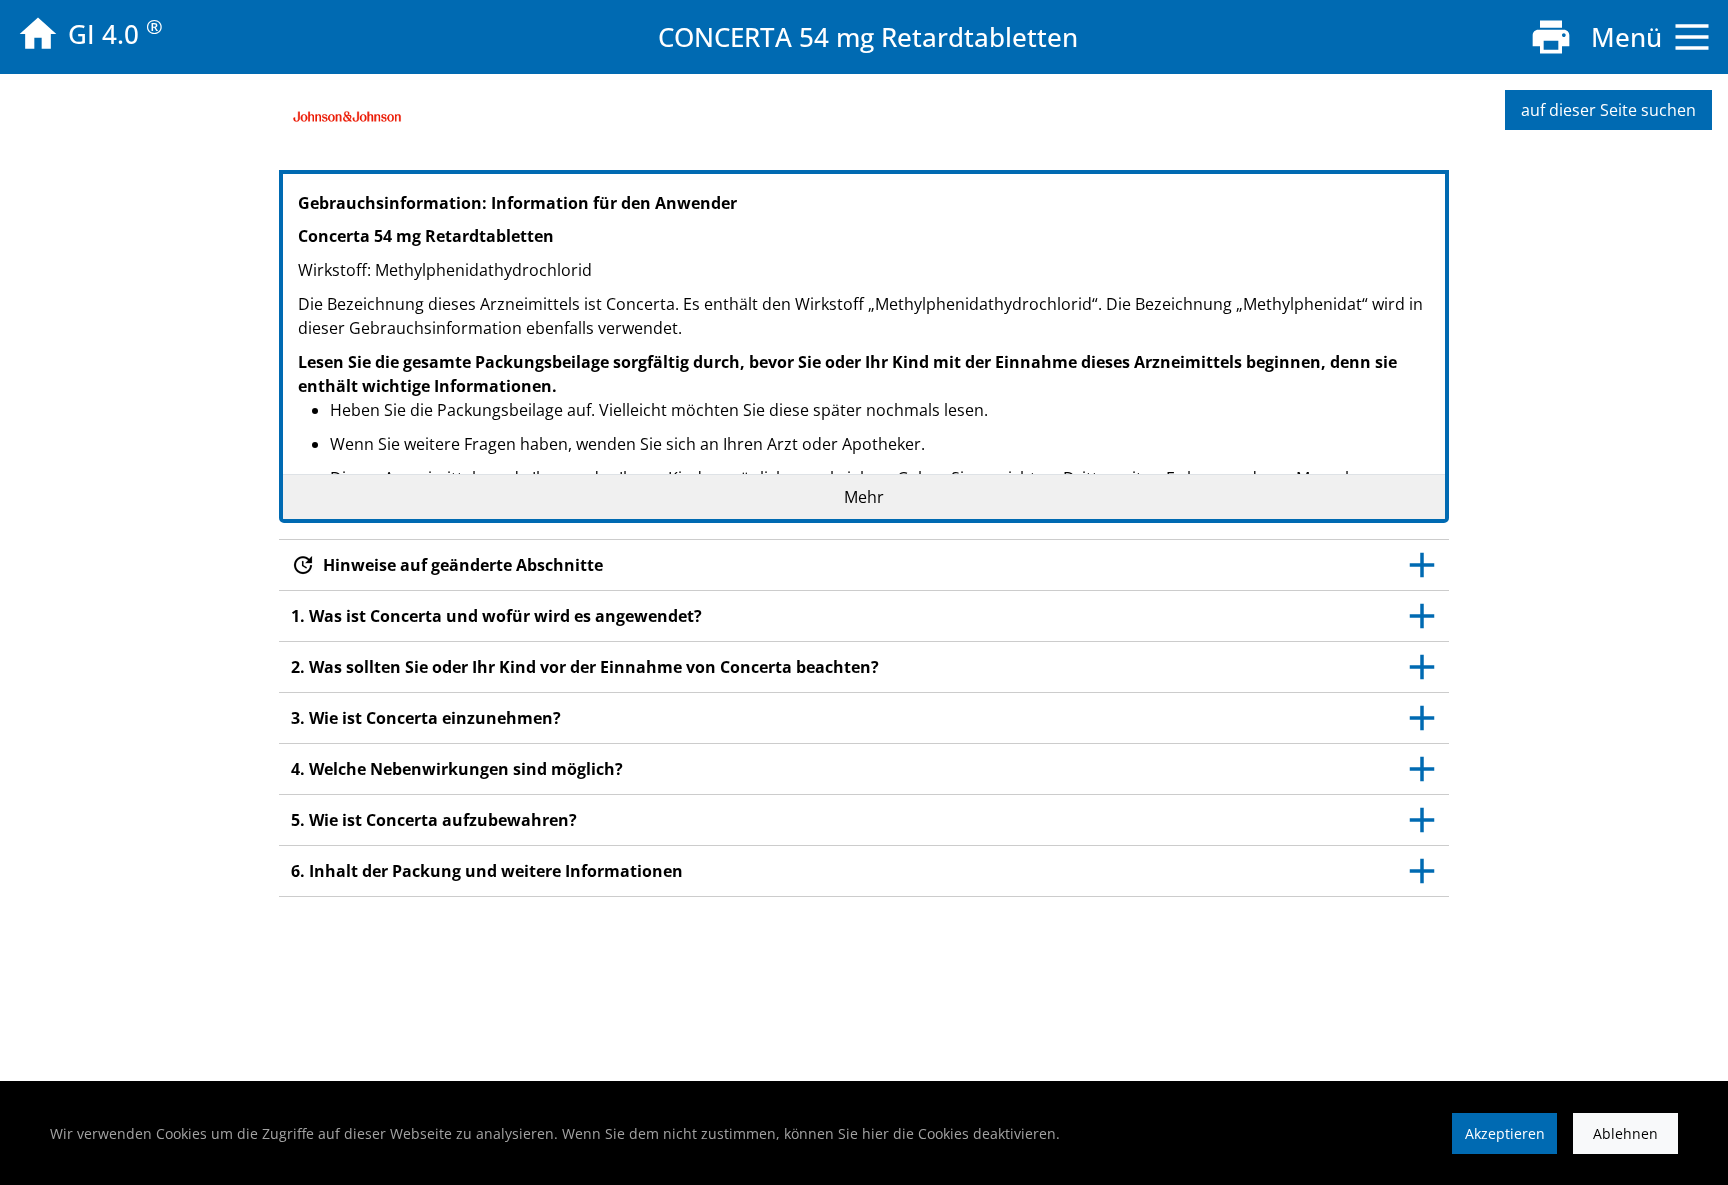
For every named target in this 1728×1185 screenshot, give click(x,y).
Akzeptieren (1505, 1133)
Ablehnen (1625, 1133)
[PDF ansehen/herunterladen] (1551, 37)
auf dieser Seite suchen (1608, 110)
